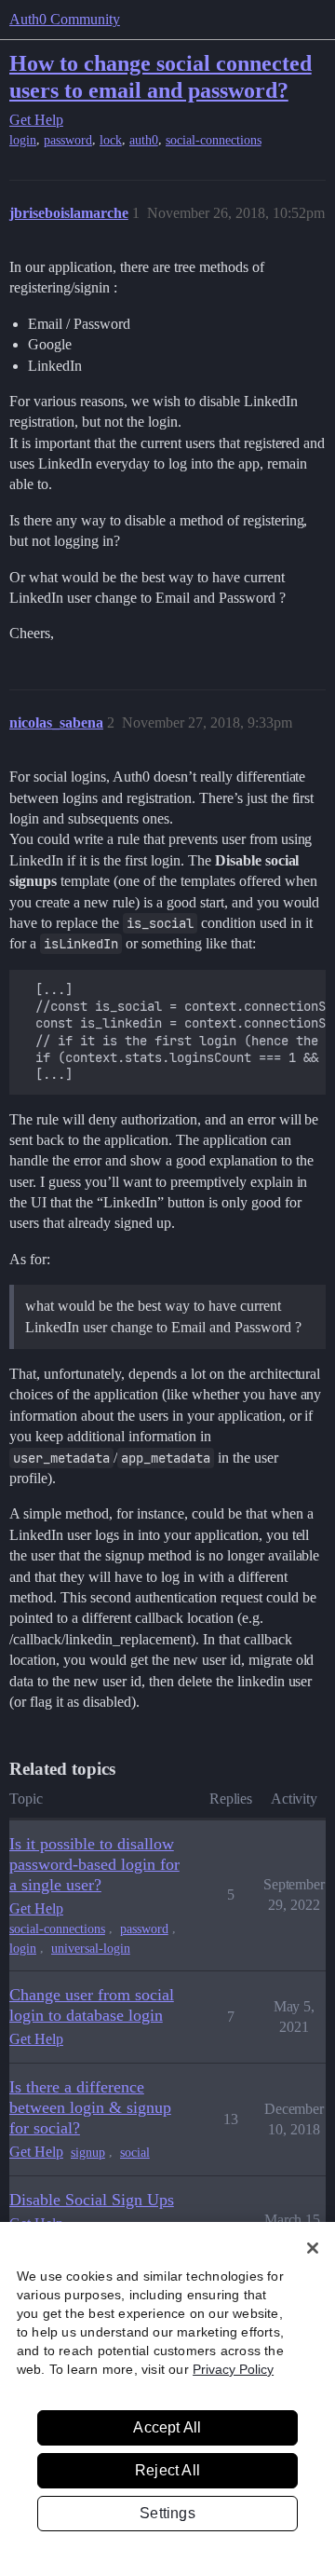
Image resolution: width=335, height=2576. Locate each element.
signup (88, 2153)
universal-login (91, 1949)
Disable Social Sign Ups (92, 2200)
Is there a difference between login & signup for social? (90, 2107)
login (23, 140)
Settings (167, 2513)
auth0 (144, 140)
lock (111, 140)
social (135, 2153)
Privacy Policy (233, 2369)
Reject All (167, 2470)
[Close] (313, 2248)
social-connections (214, 140)
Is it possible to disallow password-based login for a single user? (94, 1864)
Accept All (167, 2427)
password (68, 140)
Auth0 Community (65, 19)
